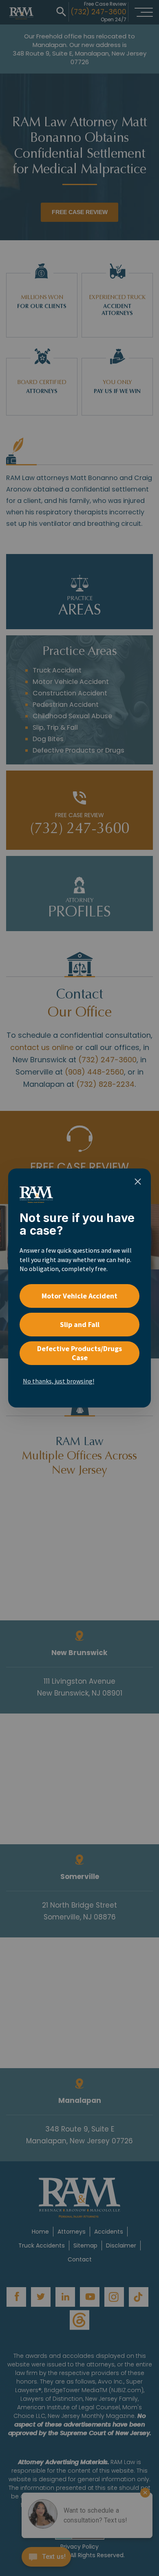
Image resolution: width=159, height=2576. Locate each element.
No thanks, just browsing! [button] (59, 1381)
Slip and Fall (80, 1324)
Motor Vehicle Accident (79, 1296)
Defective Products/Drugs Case (79, 1353)
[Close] (138, 1182)
